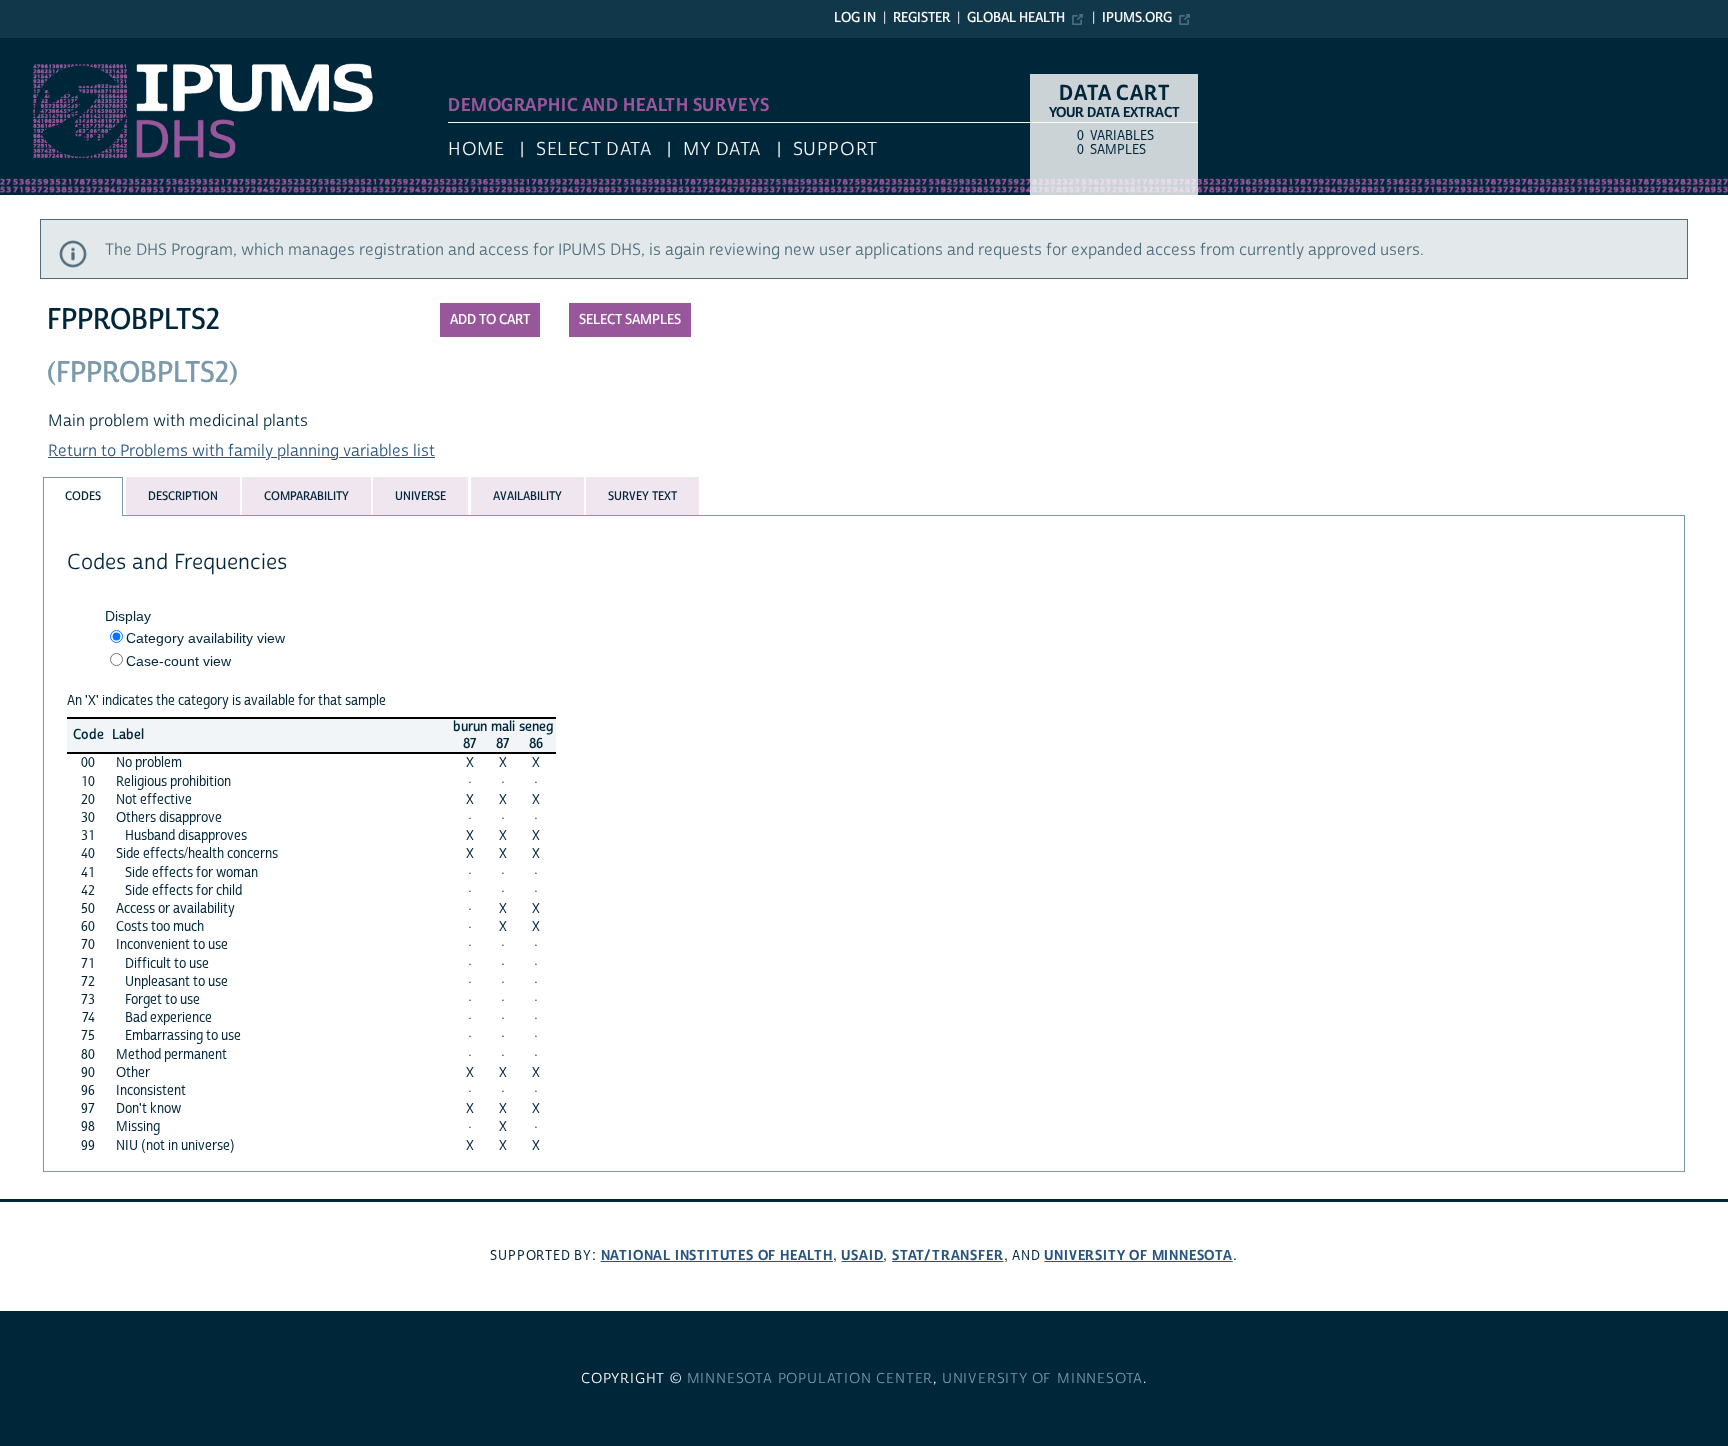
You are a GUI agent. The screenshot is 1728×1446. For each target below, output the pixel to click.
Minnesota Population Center (810, 1379)
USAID (862, 1255)
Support (835, 149)
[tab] (83, 496)
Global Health (1016, 18)
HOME (476, 149)
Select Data (593, 149)
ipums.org (1137, 18)
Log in (855, 18)
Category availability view (205, 638)
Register (921, 18)
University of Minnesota (1138, 1255)
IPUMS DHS (41, 48)
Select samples (630, 320)
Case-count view (178, 661)
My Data (722, 149)
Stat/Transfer (947, 1255)
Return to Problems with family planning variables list (241, 451)
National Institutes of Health (717, 1255)
